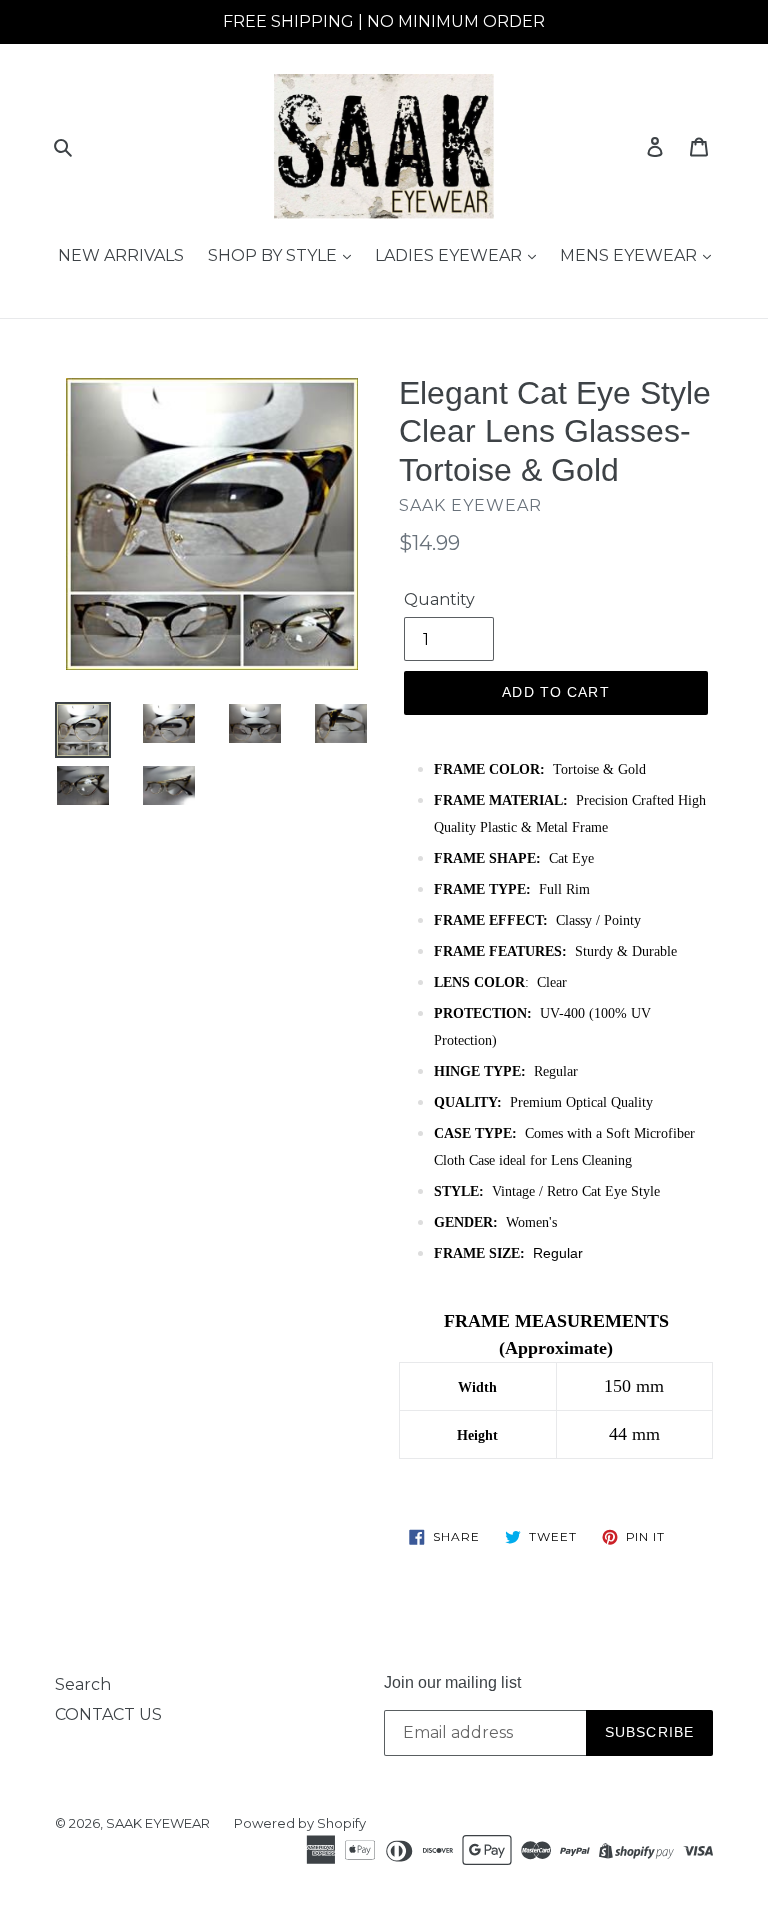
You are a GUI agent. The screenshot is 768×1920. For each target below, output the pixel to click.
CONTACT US (108, 1714)
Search (83, 1684)
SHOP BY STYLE (274, 255)
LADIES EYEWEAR (450, 255)
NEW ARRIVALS (121, 255)
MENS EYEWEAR (630, 255)
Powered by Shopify (300, 1823)
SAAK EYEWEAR (158, 1823)
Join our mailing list (452, 1682)
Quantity (439, 599)
